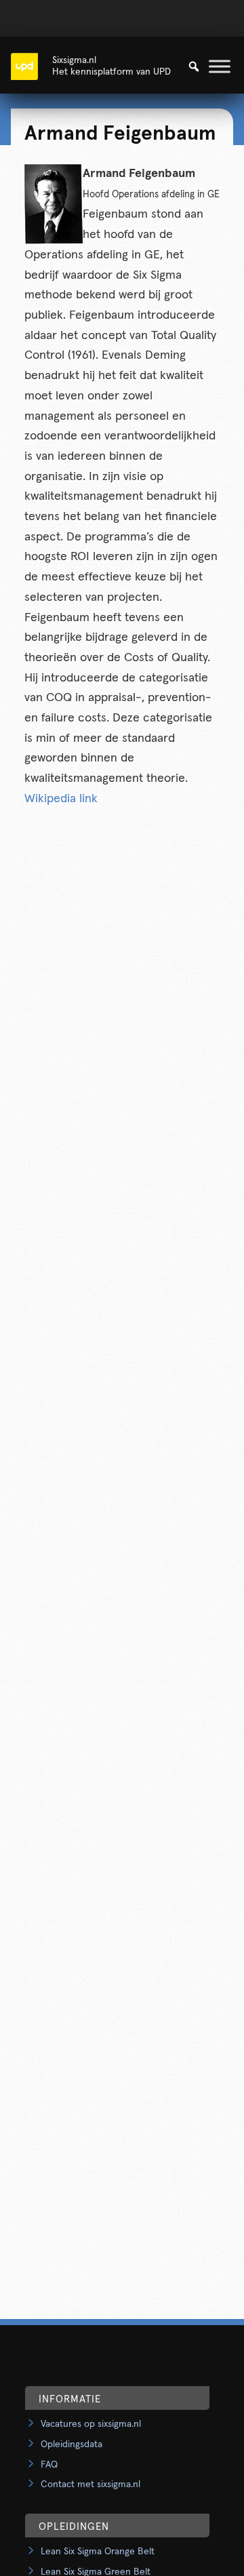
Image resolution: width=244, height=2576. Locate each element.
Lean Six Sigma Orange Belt (98, 2552)
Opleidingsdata (72, 2444)
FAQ (49, 2465)
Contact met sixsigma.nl (90, 2484)
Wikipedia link (61, 799)
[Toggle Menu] (220, 66)
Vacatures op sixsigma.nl (91, 2424)
